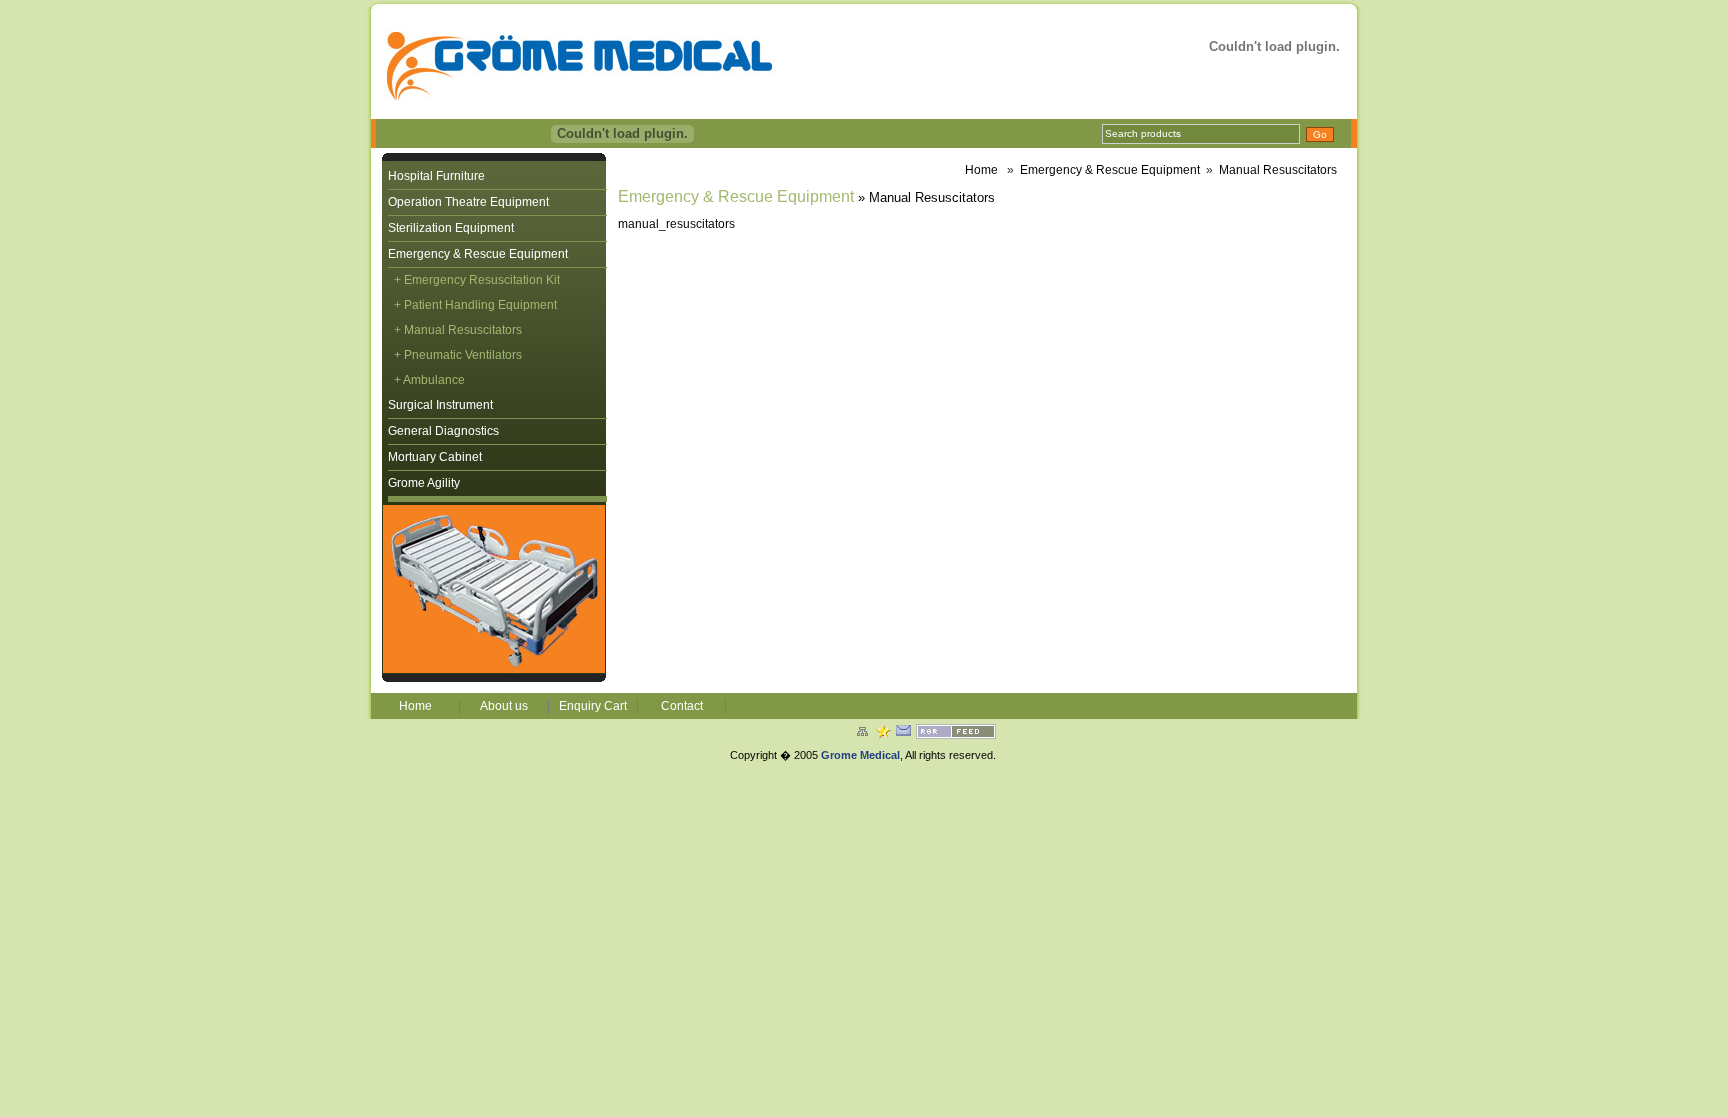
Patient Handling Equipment (480, 305)
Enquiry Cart (593, 706)
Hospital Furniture (436, 176)
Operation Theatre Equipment (468, 202)
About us (504, 706)
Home (981, 170)
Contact (682, 706)
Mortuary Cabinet (435, 457)
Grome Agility (424, 483)
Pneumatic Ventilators (463, 355)
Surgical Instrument (440, 405)
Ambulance (434, 380)
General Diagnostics (443, 431)
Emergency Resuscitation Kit (482, 280)
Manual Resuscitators (1278, 170)
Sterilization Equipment (451, 228)
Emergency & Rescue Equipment (478, 254)
